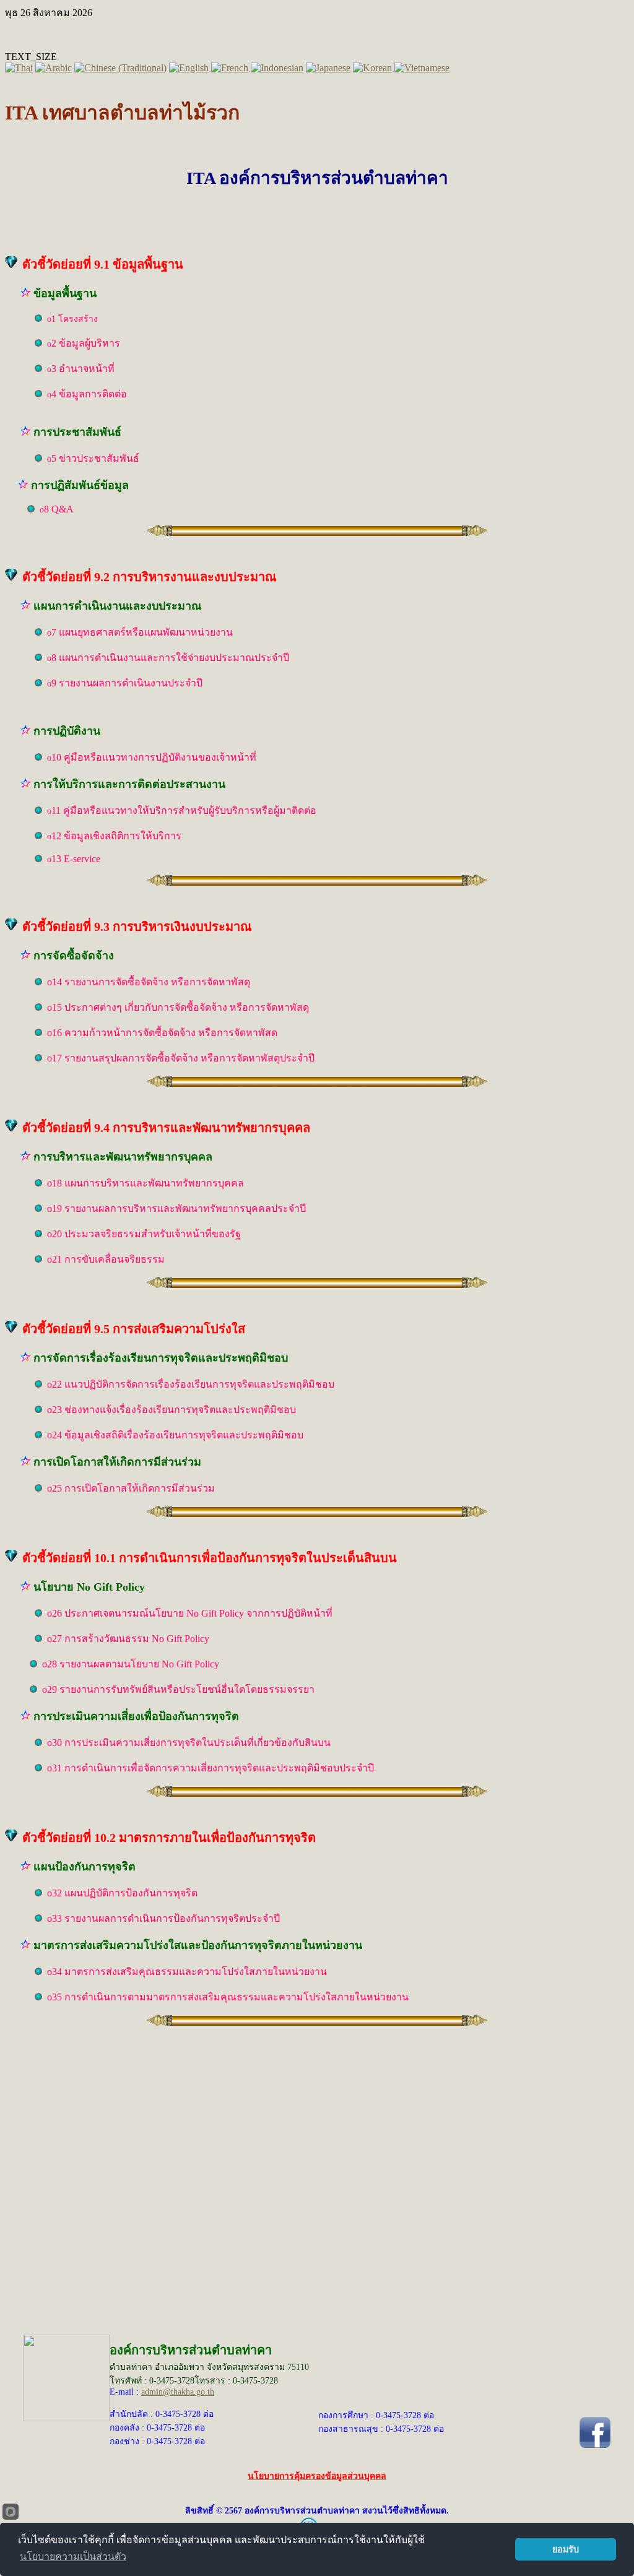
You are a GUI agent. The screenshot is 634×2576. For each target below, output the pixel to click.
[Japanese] (328, 68)
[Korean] (372, 68)
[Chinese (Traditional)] (120, 68)
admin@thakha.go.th (178, 2392)
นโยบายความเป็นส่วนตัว (73, 2557)
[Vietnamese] (422, 68)
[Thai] (19, 68)
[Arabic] (54, 68)
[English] (189, 68)
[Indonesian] (277, 68)
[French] (230, 68)
